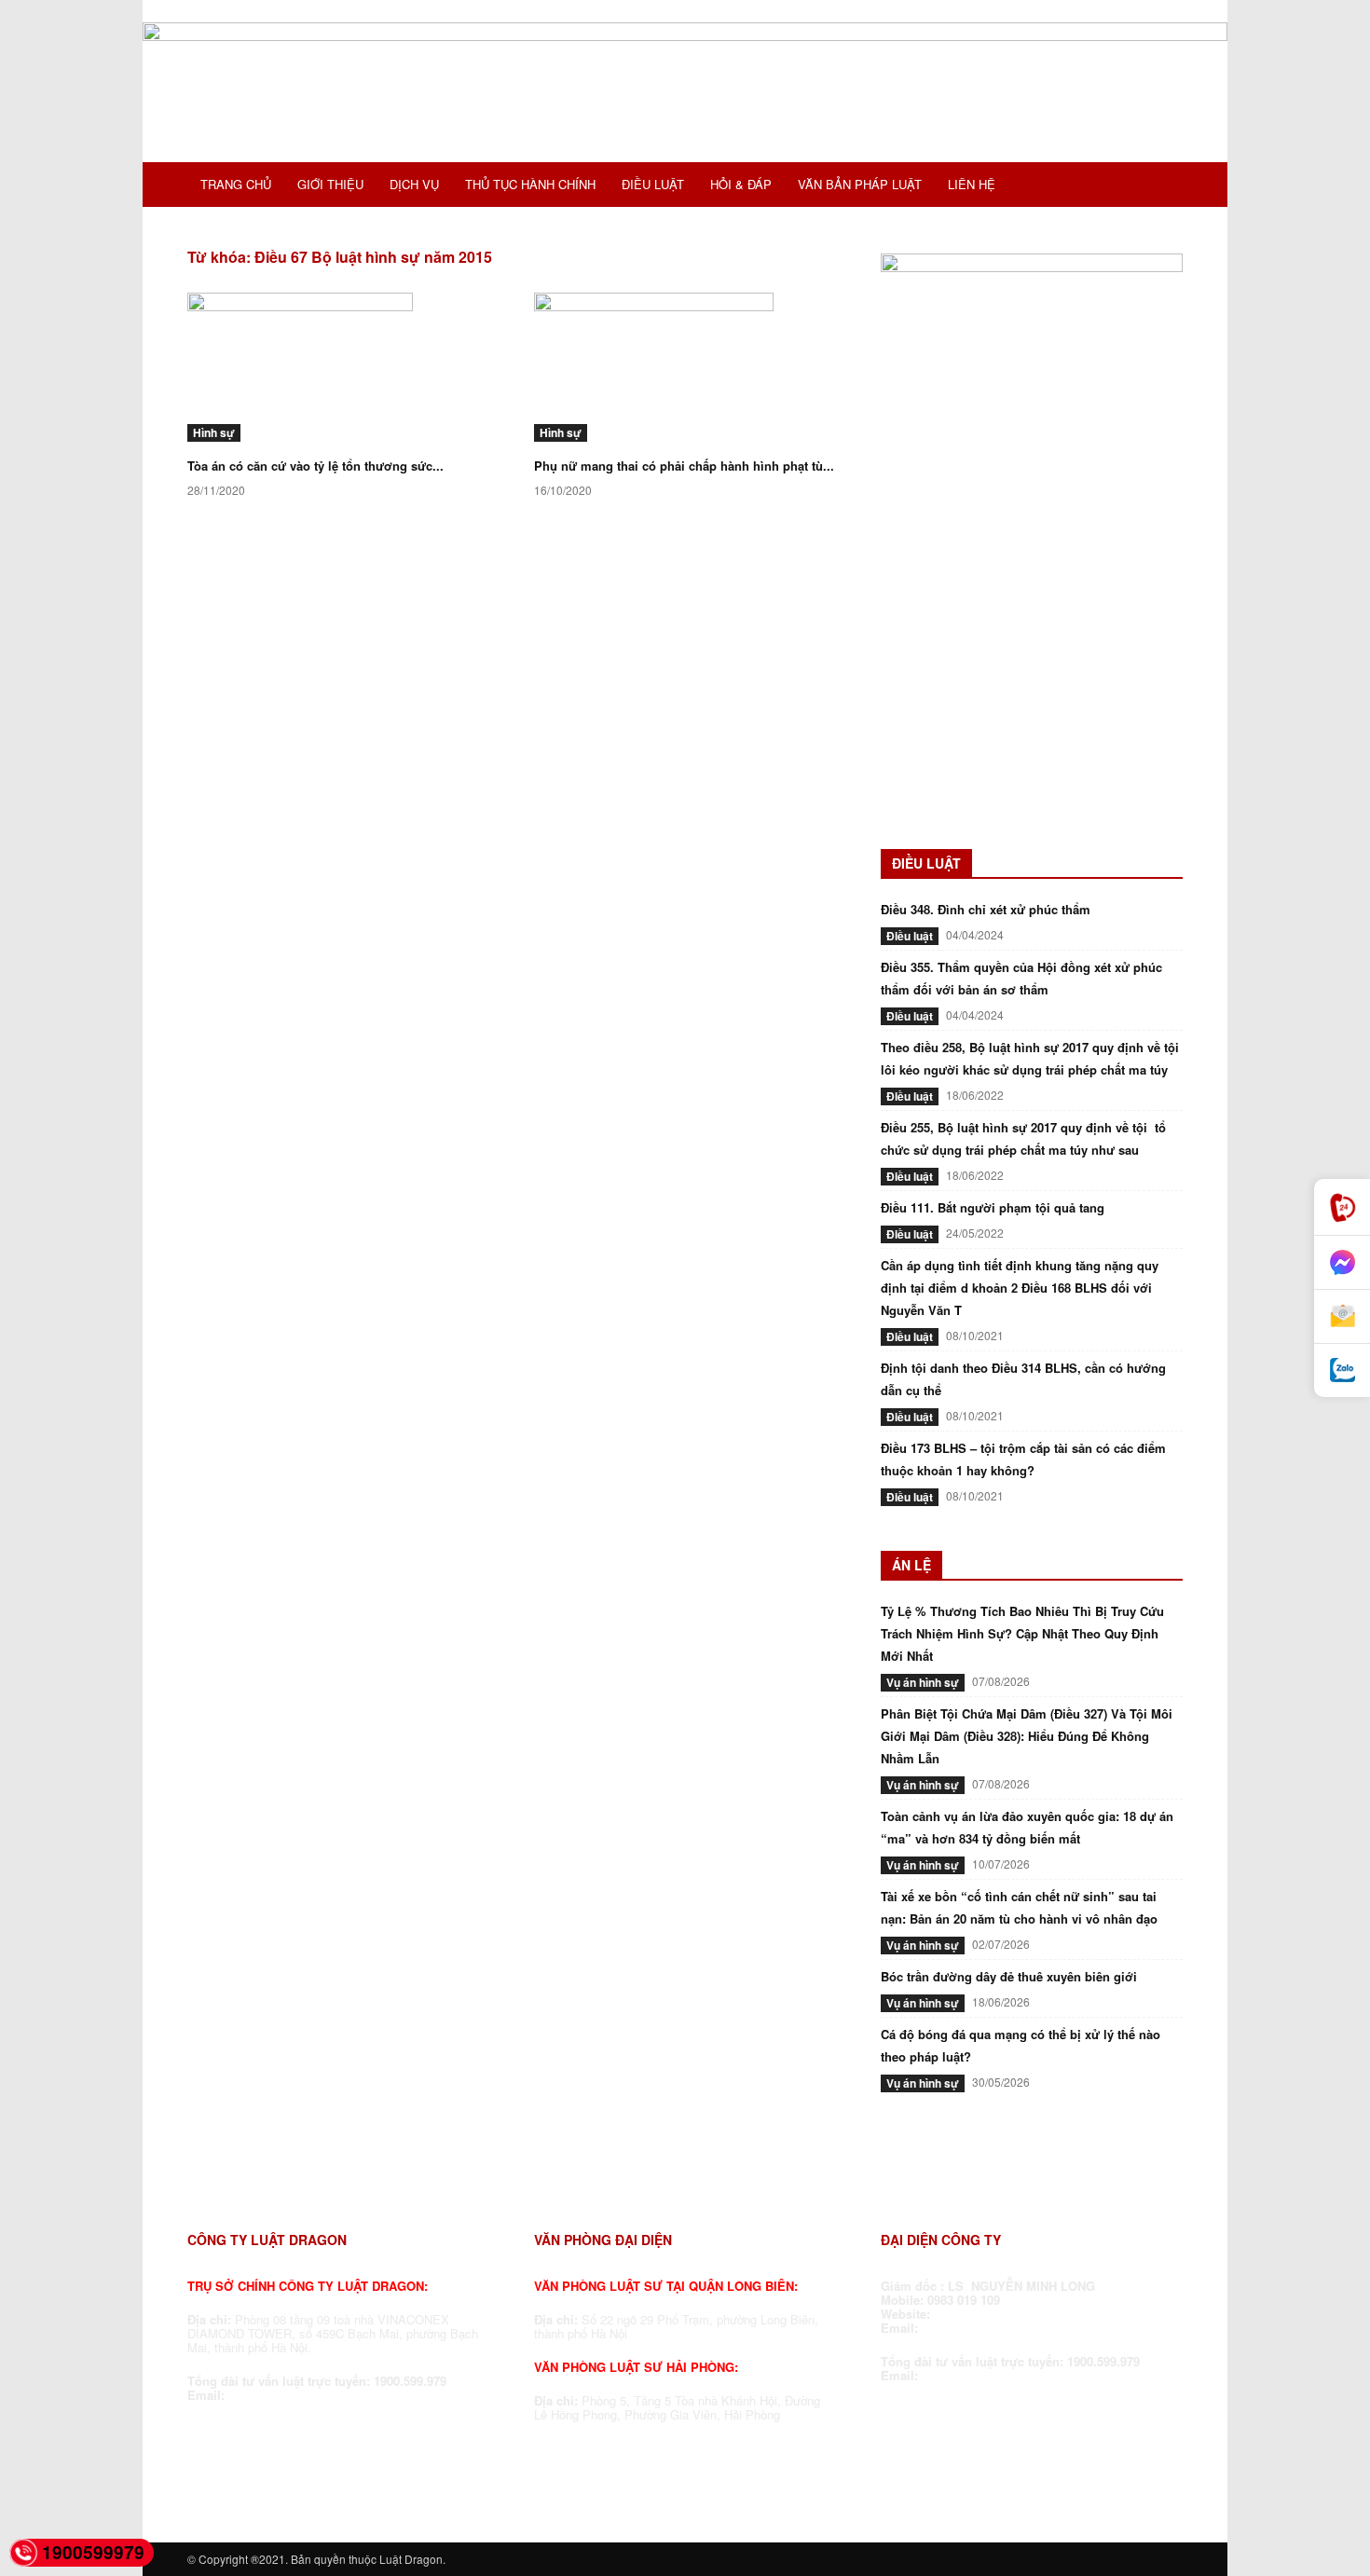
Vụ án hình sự (923, 1682)
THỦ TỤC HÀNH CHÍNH (530, 184)
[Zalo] (1342, 1370)
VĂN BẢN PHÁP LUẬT (860, 184)
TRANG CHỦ (236, 184)
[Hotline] (1342, 1207)
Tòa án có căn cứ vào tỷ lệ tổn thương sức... (315, 466)
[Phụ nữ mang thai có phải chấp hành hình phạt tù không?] (685, 367)
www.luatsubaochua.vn (1005, 2314)
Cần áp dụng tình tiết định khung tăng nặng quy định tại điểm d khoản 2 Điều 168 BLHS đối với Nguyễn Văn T (1020, 1288)
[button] (1160, 186)
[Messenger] (1342, 1263)
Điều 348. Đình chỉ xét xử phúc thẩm (986, 909)
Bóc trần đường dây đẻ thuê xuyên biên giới (1009, 1976)
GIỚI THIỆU (330, 184)
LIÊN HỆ (972, 184)
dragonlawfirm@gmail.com (307, 2395)
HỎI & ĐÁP (741, 184)
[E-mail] (1342, 1317)
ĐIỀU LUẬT (653, 184)
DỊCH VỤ (414, 184)
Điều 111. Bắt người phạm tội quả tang (993, 1207)
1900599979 (93, 2552)
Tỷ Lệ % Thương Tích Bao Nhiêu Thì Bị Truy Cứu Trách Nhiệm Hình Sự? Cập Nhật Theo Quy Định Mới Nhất (1022, 1633)
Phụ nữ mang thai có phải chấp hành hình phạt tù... (684, 466)
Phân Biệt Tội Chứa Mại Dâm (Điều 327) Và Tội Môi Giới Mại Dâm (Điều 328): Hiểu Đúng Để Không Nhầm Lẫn (1027, 1736)
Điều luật (910, 936)
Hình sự (214, 432)
